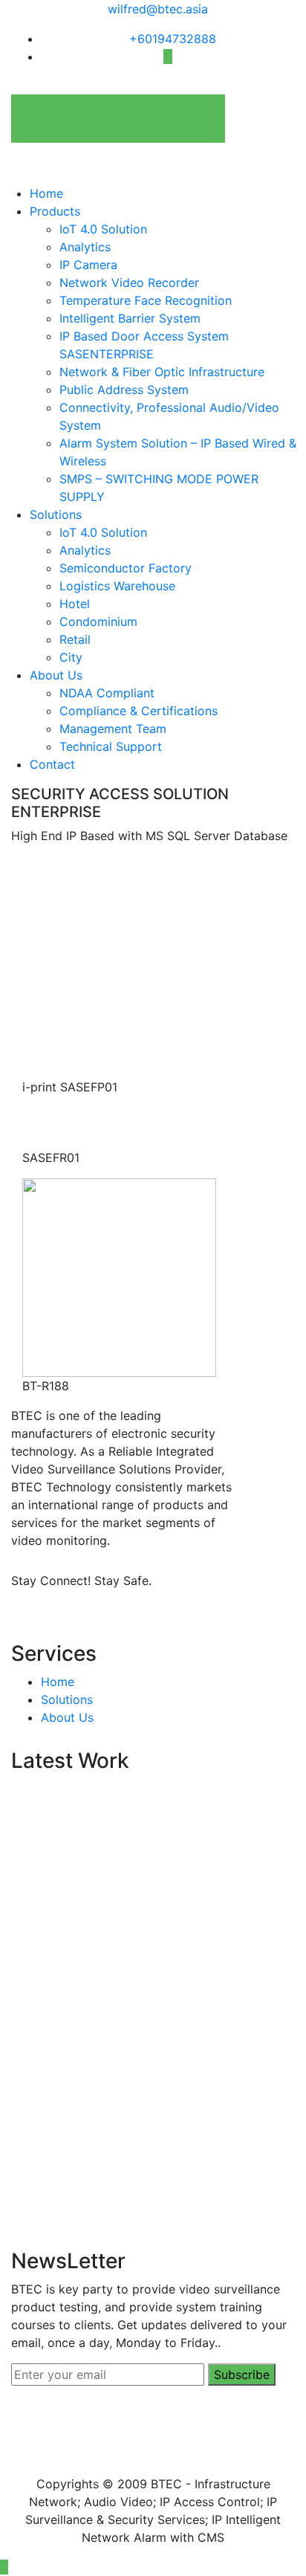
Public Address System (124, 390)
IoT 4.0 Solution (103, 229)
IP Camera (88, 265)
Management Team (113, 729)
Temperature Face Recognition (146, 300)
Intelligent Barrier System (130, 318)
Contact (52, 764)
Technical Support (111, 746)
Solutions (56, 514)
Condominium (98, 622)
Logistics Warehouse (117, 586)
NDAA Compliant (107, 693)
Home (46, 193)
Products (55, 211)
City (71, 657)
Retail (75, 639)
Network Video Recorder (129, 283)
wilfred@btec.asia (158, 9)
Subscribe (242, 2375)
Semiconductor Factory (126, 568)
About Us (56, 675)
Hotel (75, 604)
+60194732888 (173, 39)
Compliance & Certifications (139, 711)
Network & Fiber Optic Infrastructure (162, 372)
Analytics (85, 247)
